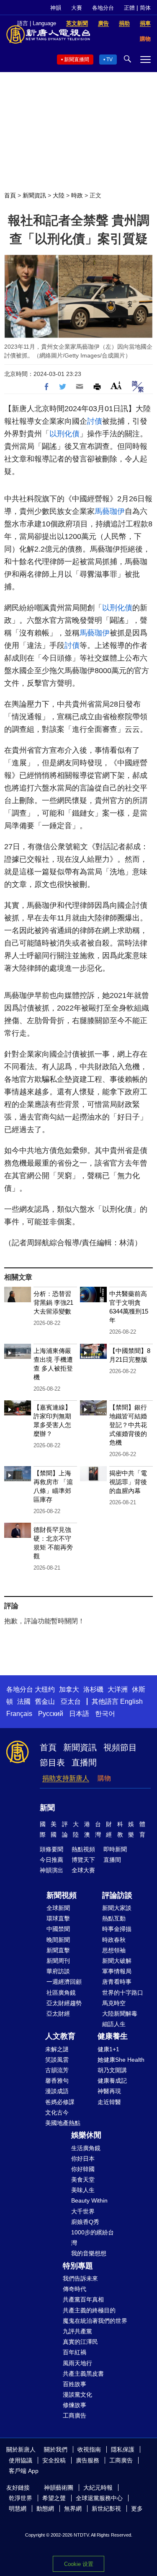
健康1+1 (108, 2049)
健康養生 (113, 2036)
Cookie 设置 (79, 2564)
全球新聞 (58, 1908)
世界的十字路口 (123, 1993)
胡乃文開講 (112, 2070)
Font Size (116, 385)
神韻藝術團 (59, 2488)
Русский (51, 1714)
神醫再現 (109, 2091)
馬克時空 (114, 2003)
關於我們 (56, 2449)
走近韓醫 (109, 2102)
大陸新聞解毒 (120, 2014)
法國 (24, 1701)
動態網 (45, 2509)
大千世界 (83, 2211)
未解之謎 (57, 2049)
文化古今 (57, 2112)
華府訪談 (58, 1971)
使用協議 (21, 2460)
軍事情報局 (117, 1971)
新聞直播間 (77, 60)
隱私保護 (123, 2449)
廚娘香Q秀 (85, 2222)
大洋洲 (118, 1689)
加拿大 (69, 1689)
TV (109, 60)
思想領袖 (114, 1950)
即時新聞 (115, 1849)
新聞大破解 (117, 1961)
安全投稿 (54, 2460)
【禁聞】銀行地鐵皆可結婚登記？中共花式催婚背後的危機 (128, 1425)
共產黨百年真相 (83, 2299)
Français (19, 1714)
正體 (129, 8)
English (131, 1701)
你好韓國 (83, 2169)
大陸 (59, 195)
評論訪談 (117, 1895)
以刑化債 (64, 434)
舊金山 (45, 1701)
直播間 (84, 1762)
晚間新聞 (58, 1940)
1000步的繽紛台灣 (93, 2238)
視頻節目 (120, 1747)
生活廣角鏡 (86, 2148)
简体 (145, 8)
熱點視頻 (83, 1849)
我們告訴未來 (80, 2278)
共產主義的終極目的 (89, 2310)
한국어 (105, 1714)
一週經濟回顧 (64, 1982)
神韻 (56, 8)
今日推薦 (51, 1860)
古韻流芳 (57, 2070)
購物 (104, 1778)
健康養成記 (112, 2081)
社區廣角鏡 (61, 1993)
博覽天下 (83, 1860)
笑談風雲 (57, 2060)
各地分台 (103, 8)
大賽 (77, 8)
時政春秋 (114, 1940)
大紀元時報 (98, 2488)
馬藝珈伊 (110, 511)
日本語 (79, 1714)
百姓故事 (75, 2384)
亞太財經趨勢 (64, 2003)
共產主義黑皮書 (83, 2374)
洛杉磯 (93, 1689)
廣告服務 (88, 2460)
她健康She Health (121, 2060)
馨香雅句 (57, 2081)
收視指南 (89, 2449)
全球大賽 (83, 1870)
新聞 (47, 1808)
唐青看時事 (117, 1982)
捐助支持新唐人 (66, 1778)
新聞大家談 (117, 1908)
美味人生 (83, 2190)
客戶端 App (24, 2471)
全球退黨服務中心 (99, 2498)
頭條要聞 (51, 1849)
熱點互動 (114, 1918)
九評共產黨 (77, 2331)
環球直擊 (58, 1918)
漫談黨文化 (77, 2395)
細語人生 (114, 2024)
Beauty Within (89, 2200)
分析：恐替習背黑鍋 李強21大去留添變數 (53, 1302)
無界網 (73, 2509)
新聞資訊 (34, 195)
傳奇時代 (75, 2289)
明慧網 (18, 2509)
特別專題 (78, 2266)
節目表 (52, 1762)
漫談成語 (57, 2091)
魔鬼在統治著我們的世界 (95, 2321)
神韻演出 (51, 1870)
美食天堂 (83, 2179)
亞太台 (71, 1701)
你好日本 (83, 2159)
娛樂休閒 (86, 2135)
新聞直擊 (58, 1950)
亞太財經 (58, 2014)
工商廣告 (75, 2415)
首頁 (10, 195)
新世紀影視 (106, 2509)
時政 (77, 195)
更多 (137, 2509)
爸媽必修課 (60, 2102)
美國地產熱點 (63, 2123)
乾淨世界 (21, 2498)
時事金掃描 (117, 1929)
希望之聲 (54, 2498)
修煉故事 (75, 2405)
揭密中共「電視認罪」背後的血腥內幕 (128, 1482)
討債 (95, 421)
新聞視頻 (62, 1895)
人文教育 (60, 2036)
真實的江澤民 (80, 2342)
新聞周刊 (58, 1961)
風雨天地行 (77, 2363)
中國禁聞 (58, 1929)
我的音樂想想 (89, 2253)
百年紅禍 (75, 2352)
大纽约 (45, 1689)
